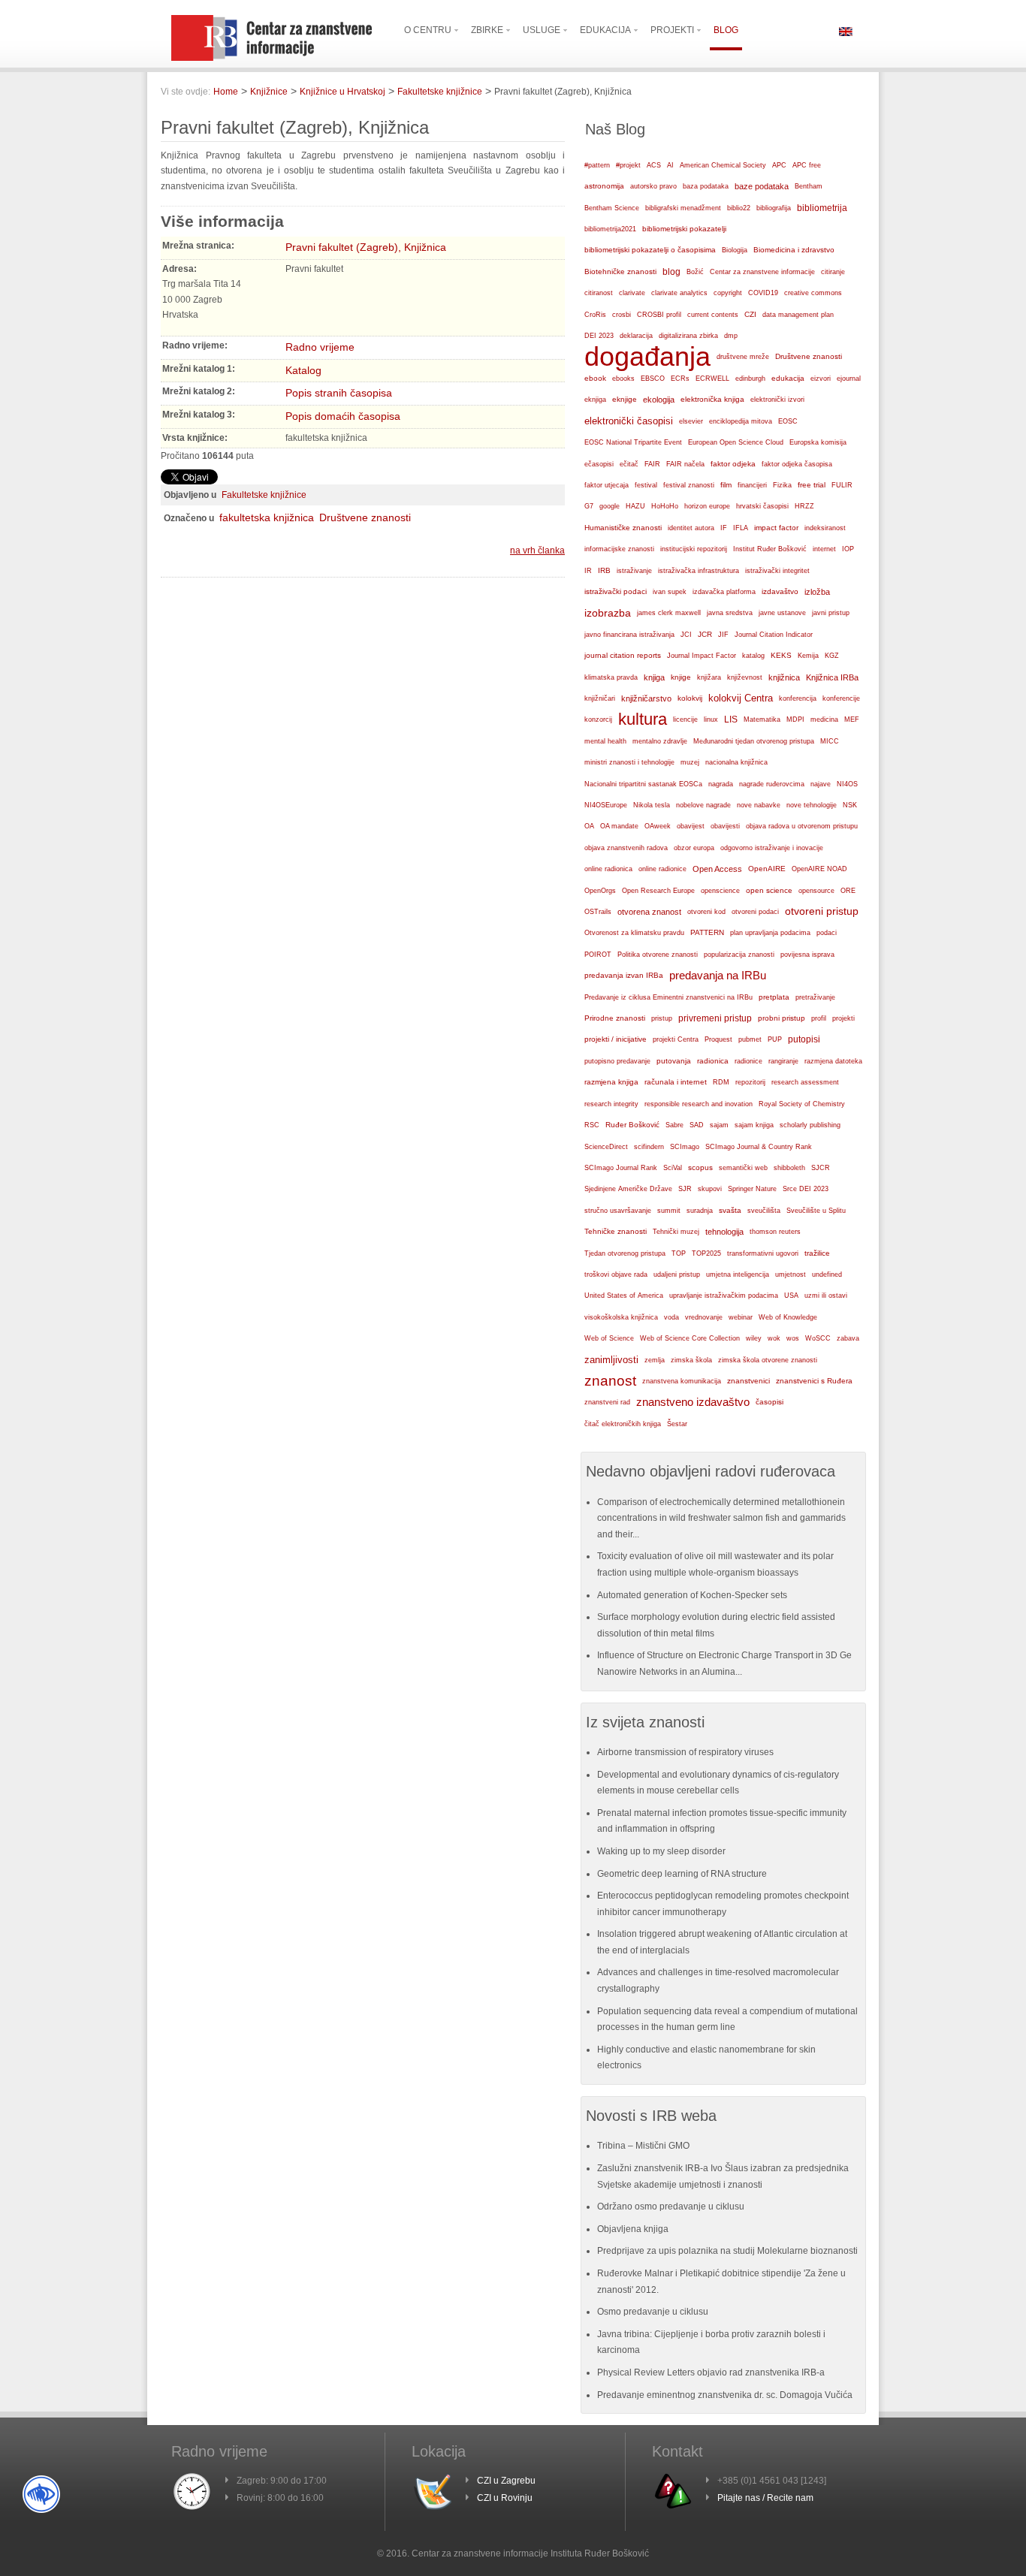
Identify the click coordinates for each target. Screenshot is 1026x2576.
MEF (852, 719)
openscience (720, 891)
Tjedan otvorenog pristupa (625, 1253)
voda (671, 1317)
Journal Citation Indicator (774, 635)
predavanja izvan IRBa (624, 975)
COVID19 (763, 293)
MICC (830, 741)
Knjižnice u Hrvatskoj (343, 92)
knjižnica (784, 677)
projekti (843, 1018)
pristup (662, 1018)
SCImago (685, 1147)
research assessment (805, 1082)
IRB (604, 570)
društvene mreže (743, 357)
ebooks (623, 379)
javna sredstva (730, 613)
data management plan (798, 315)
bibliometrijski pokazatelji (684, 229)
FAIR (652, 464)
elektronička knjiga (712, 399)
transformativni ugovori (763, 1253)
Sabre (674, 1125)
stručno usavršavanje (618, 1211)
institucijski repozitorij (694, 549)
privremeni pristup (715, 1018)
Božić (695, 272)
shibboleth (789, 1168)
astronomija (604, 186)
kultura (643, 719)
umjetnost (791, 1274)
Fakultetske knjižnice (440, 92)
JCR (705, 634)
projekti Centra (676, 1039)
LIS (731, 719)
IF (724, 528)
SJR (685, 1189)
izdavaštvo (780, 591)
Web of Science (609, 1338)
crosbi (622, 314)
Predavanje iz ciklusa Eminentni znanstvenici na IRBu (668, 997)
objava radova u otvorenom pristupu (802, 826)
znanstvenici (748, 1381)
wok (774, 1338)
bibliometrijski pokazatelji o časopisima (650, 250)
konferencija (798, 698)
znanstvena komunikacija (682, 1381)
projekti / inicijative (616, 1039)
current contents (713, 315)
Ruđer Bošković (632, 1125)
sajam (719, 1125)
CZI (750, 314)
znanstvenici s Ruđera (814, 1381)
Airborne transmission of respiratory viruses (685, 1752)
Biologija (735, 250)
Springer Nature (752, 1189)
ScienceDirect (606, 1147)
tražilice (817, 1253)
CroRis (595, 315)
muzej (690, 762)
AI (670, 165)
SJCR (821, 1168)
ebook (595, 378)
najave (821, 784)
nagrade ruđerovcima (772, 784)
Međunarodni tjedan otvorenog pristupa (754, 741)
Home (226, 92)
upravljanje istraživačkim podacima (724, 1296)
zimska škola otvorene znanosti (768, 1360)
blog (671, 272)
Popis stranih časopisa (339, 393)
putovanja (674, 1061)
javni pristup (831, 613)
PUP (775, 1039)
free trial (812, 485)
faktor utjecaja (607, 485)
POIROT (598, 955)
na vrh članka (537, 550)
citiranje (833, 272)
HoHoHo (665, 506)
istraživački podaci (616, 591)
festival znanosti (689, 485)
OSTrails (598, 912)
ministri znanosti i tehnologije (629, 762)
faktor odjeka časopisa (797, 464)
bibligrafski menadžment (683, 208)
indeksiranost (825, 528)
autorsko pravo (653, 186)
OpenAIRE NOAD (819, 869)
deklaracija (636, 336)
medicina (824, 719)
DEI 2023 (599, 336)
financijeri (752, 485)
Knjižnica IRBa (832, 677)
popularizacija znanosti (739, 954)
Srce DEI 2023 (806, 1189)
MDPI (795, 719)
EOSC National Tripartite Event (633, 442)
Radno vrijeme (320, 347)
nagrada (721, 784)
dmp (731, 335)
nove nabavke (759, 805)
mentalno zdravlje (660, 741)
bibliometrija (822, 208)
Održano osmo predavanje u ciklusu (671, 2206)
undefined (827, 1274)
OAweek (658, 826)
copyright (728, 293)
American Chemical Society (723, 165)
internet (824, 549)
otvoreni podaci (755, 911)
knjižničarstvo (646, 698)
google (610, 506)
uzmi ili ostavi (826, 1296)
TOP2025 (706, 1253)
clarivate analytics (679, 293)
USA (791, 1296)
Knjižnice (269, 92)
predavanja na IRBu (718, 975)
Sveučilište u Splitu (816, 1211)
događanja (647, 357)
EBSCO (653, 379)
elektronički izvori (777, 400)
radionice (748, 1061)
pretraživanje (815, 997)
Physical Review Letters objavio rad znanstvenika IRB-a (711, 2372)
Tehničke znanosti (616, 1231)
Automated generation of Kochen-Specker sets (692, 1595)
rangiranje (783, 1061)
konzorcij (598, 719)
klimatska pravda (611, 677)
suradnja (700, 1211)
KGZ (832, 656)
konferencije (841, 698)
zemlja (655, 1360)
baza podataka (706, 186)
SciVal (673, 1168)
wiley (754, 1338)
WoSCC (818, 1338)
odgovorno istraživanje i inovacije (772, 848)
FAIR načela (685, 464)
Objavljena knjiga (633, 2229)
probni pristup (782, 1018)
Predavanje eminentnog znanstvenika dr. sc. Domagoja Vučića (725, 2395)
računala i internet (676, 1082)
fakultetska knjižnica (267, 517)
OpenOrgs (600, 891)
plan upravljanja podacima (770, 932)
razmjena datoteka (833, 1061)
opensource (816, 891)
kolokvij (690, 698)
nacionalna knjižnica (736, 762)
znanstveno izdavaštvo (693, 1402)
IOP (848, 549)
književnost (745, 677)
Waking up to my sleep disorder (661, 1851)
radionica (713, 1061)
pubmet (750, 1039)
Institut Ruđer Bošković (770, 549)
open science (769, 890)
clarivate (632, 293)
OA (589, 826)
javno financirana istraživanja (629, 635)
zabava (848, 1338)
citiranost (599, 293)
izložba (817, 592)
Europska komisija (818, 442)
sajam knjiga (754, 1125)
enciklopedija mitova (741, 421)
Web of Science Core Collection (690, 1338)
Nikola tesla (652, 805)
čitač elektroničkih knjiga (623, 1424)
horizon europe (707, 506)
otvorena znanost (649, 912)
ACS (654, 165)
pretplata (774, 997)
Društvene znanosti (365, 517)
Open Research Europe (658, 891)
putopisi (804, 1039)
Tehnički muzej (676, 1232)
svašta (730, 1210)
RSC (592, 1125)
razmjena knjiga (611, 1082)
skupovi (710, 1189)
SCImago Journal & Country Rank (759, 1147)
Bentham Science (612, 208)
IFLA (741, 528)
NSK (850, 805)
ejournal (849, 379)
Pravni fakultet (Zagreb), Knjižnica (366, 247)
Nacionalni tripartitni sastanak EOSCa (643, 784)
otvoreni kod (706, 912)
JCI (686, 635)
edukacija (788, 378)
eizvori (821, 379)
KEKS (781, 655)
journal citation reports (623, 655)
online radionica (608, 869)
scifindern (649, 1147)
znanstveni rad (607, 1402)
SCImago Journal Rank (621, 1168)
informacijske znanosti (619, 549)
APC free (807, 165)
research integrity (611, 1104)
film (726, 485)
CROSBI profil (659, 315)
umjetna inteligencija (738, 1274)
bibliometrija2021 (610, 229)
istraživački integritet (777, 571)
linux (711, 719)
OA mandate (619, 826)
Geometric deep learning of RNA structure (682, 1874)
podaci (827, 933)
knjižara (709, 677)
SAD (697, 1125)
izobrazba (608, 613)
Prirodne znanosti (615, 1018)
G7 (589, 506)
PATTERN (707, 932)
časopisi (769, 1402)
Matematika (762, 719)
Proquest (718, 1039)
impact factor (776, 528)
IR (588, 571)
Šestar (677, 1424)
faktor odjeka (733, 464)
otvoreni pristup (822, 911)
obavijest (691, 826)
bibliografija (774, 208)
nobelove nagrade (703, 805)
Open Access (717, 869)
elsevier (691, 421)
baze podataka (762, 186)
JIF (723, 635)
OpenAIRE (767, 869)
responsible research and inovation (699, 1104)
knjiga (654, 677)
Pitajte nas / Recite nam (765, 2498)
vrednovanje (704, 1317)
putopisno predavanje (617, 1061)
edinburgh (750, 379)
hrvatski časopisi (762, 506)
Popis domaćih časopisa (343, 416)
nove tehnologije (812, 805)
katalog (753, 656)
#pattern (597, 165)
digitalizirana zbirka (688, 336)
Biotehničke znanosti (620, 271)
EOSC (788, 421)
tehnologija (724, 1232)
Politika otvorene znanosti (658, 955)
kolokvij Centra (741, 698)
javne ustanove (782, 613)
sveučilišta (764, 1211)
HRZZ (804, 506)
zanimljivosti (611, 1360)
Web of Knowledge (788, 1317)
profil (819, 1018)
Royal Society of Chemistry (802, 1104)
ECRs (680, 379)
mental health (605, 741)
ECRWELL (712, 379)
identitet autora (691, 528)
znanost (610, 1381)
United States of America (624, 1296)
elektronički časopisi (629, 421)
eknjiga (595, 400)
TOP (679, 1253)
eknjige (625, 399)
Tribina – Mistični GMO (643, 2146)
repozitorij (750, 1082)
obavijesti (725, 826)
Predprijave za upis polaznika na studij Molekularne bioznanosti (727, 2251)
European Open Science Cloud (736, 442)
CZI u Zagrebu (506, 2481)
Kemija (808, 656)
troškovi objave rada (616, 1274)
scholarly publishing (810, 1125)
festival (646, 485)
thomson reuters (775, 1232)
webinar (741, 1317)
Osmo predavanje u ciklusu (653, 2312)
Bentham (809, 186)
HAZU (635, 506)
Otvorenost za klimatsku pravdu (634, 933)
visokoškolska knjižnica (621, 1317)
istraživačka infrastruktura (699, 571)
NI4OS (847, 784)
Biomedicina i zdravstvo (794, 250)
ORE (848, 891)
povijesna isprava (807, 955)
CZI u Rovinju (505, 2498)
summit (669, 1211)
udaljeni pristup (677, 1274)
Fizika (782, 485)
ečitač (629, 464)
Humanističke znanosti (623, 528)
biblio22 (739, 208)
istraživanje (634, 571)
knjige (681, 677)
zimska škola (691, 1360)
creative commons (813, 293)
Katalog (303, 370)
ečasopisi (599, 464)
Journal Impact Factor (702, 656)
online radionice (662, 869)
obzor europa (694, 848)
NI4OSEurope (606, 805)
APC (779, 165)
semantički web (743, 1168)
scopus (700, 1167)
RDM (721, 1082)
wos (793, 1338)
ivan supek (670, 592)
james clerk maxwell (669, 613)
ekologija (659, 400)
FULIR (842, 485)
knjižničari (600, 698)
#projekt (628, 165)
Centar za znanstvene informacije (762, 272)
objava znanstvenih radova (626, 848)
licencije (685, 719)
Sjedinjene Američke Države (628, 1189)
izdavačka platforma (724, 592)
